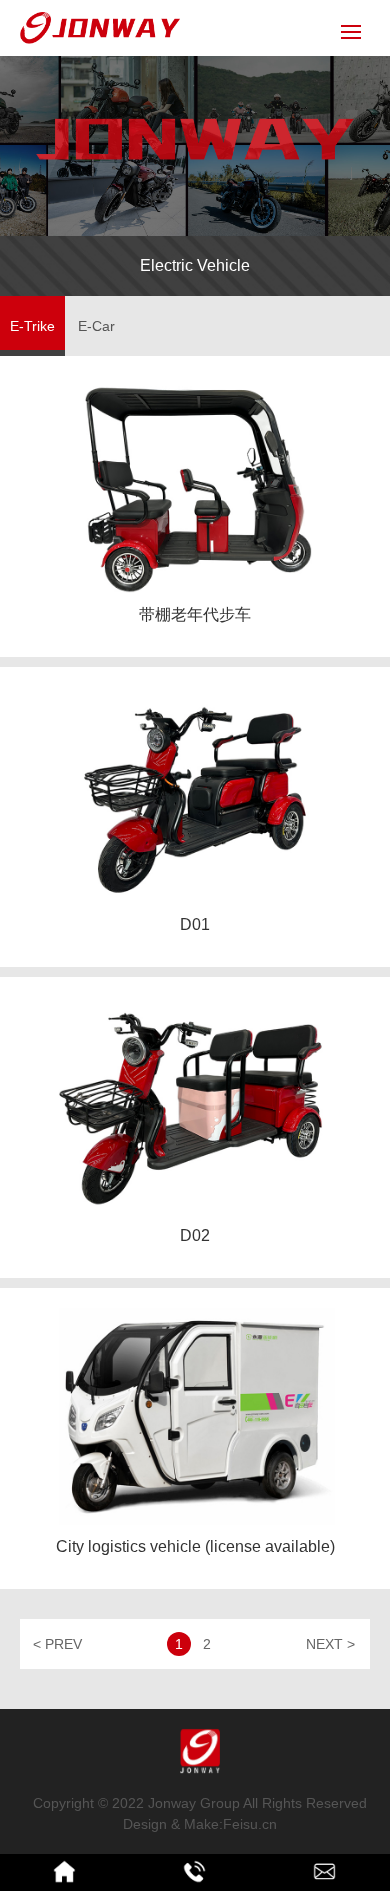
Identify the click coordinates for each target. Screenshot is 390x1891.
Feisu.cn (250, 1824)
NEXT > (330, 1644)
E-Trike (32, 326)
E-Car (96, 326)
